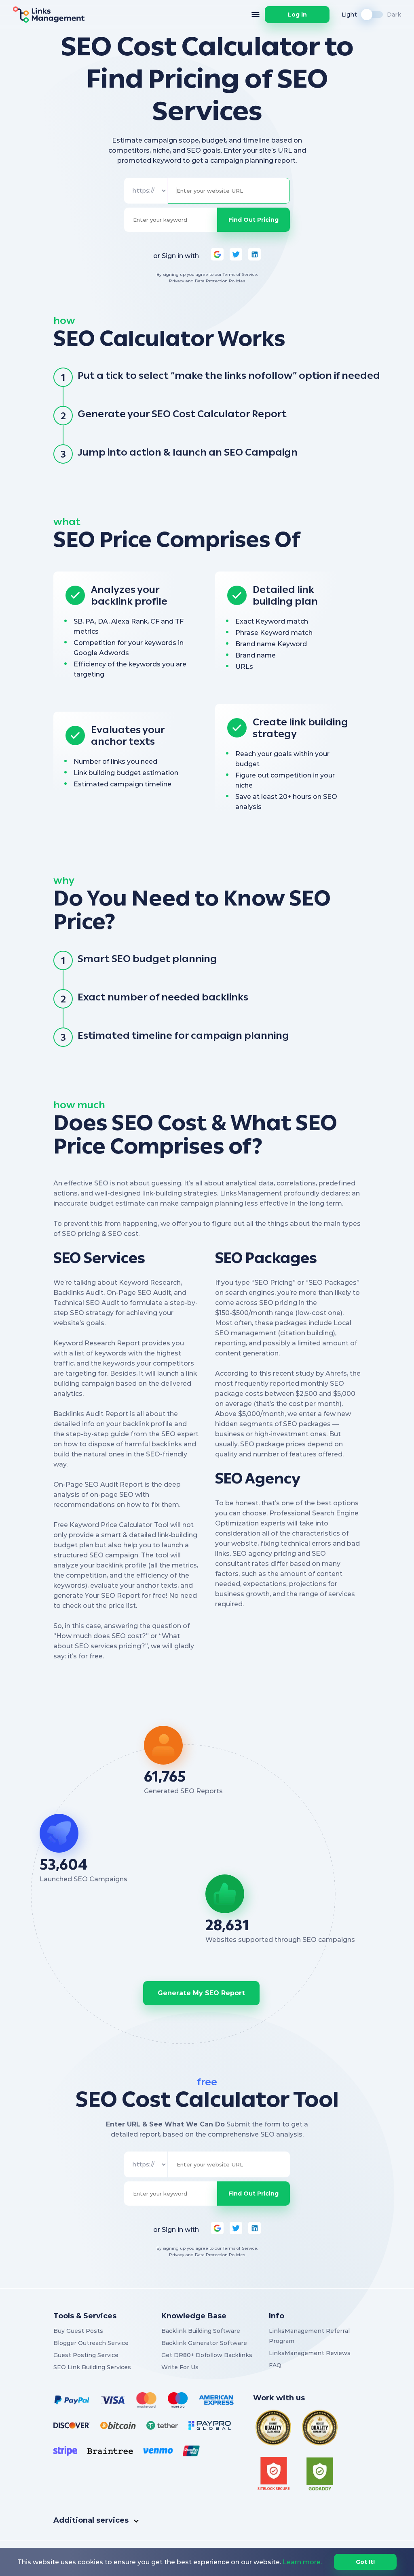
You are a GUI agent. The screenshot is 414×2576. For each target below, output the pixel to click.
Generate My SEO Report (201, 1993)
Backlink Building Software (201, 2331)
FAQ (275, 2365)
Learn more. (302, 2562)
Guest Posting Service (86, 2355)
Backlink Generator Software (204, 2343)
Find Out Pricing (253, 220)
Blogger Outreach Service (91, 2343)
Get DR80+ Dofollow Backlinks (207, 2355)
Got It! (365, 2562)
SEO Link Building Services (92, 2367)
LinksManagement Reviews (310, 2353)
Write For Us (180, 2367)
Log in (297, 15)
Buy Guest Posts (78, 2331)
